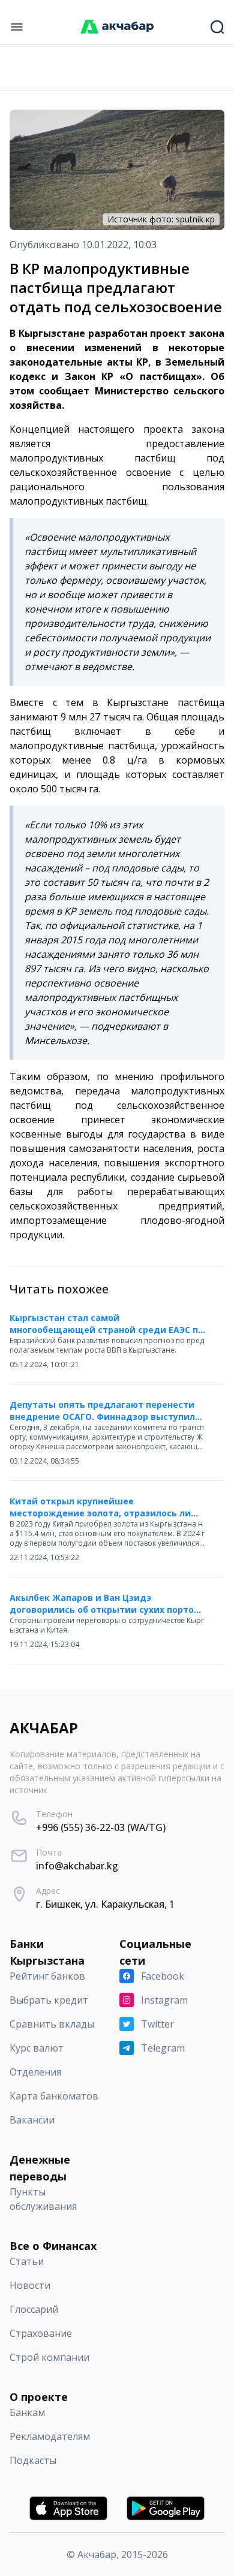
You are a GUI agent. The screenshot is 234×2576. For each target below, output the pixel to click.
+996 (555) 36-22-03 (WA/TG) (101, 1827)
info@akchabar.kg (77, 1866)
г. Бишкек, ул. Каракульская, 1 (105, 1904)
